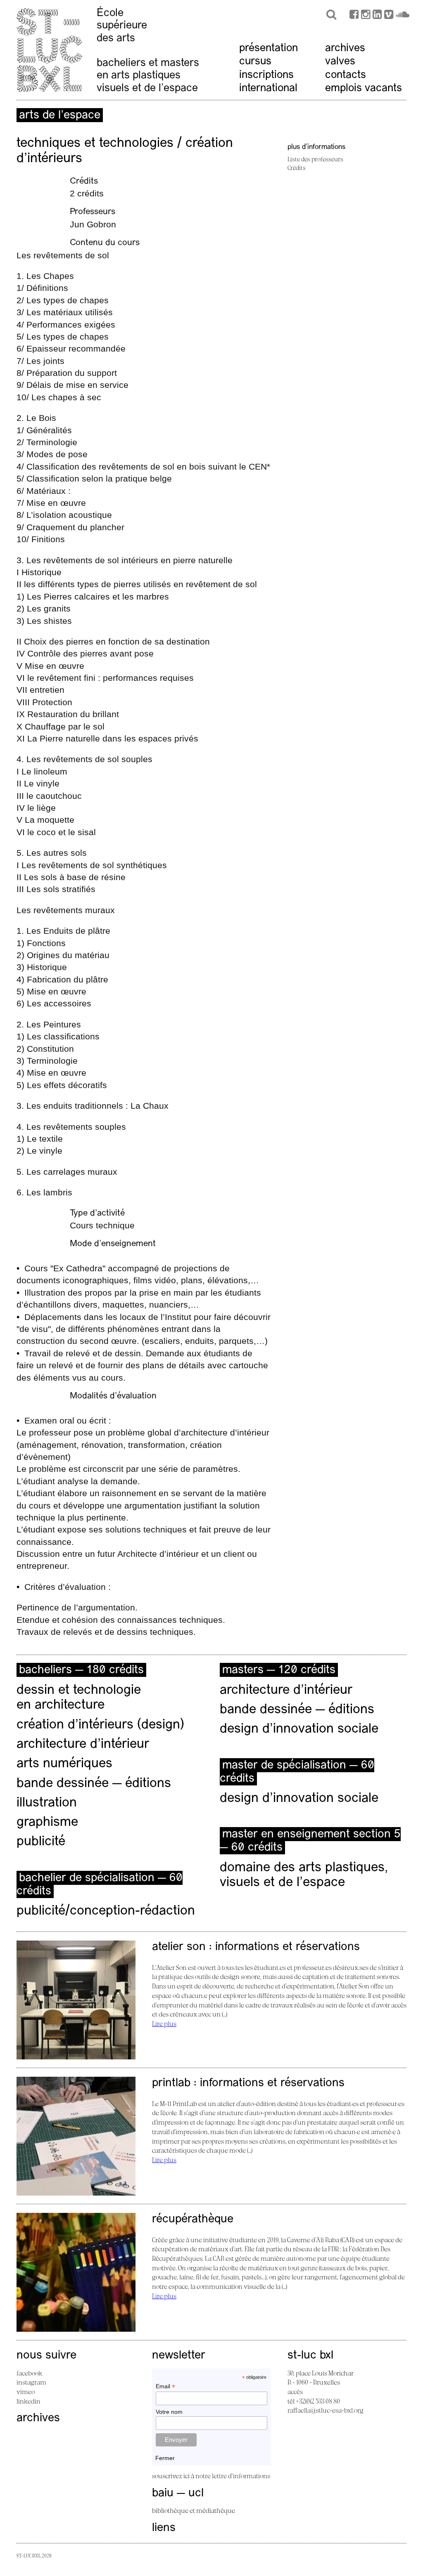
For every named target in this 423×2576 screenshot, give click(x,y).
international (268, 89)
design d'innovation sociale (299, 1729)
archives (345, 48)
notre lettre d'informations (233, 2476)
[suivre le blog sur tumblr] (366, 15)
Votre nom (169, 2412)
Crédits (297, 168)
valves (340, 62)
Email (165, 2386)
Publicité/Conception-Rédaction (106, 1911)
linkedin (29, 2401)
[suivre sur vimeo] (389, 15)
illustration (47, 1803)
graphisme (47, 1823)
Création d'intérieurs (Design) (100, 1725)
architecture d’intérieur (83, 1745)
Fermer (165, 2458)
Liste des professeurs (315, 159)
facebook (29, 2373)
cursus (255, 62)
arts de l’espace (60, 116)
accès (295, 2392)
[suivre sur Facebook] (354, 15)
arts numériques (64, 1764)
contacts (346, 75)
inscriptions (266, 75)
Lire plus (164, 2023)
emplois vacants (364, 89)
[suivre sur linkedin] (377, 15)
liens (164, 2528)
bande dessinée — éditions (94, 1784)
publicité (41, 1842)
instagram (31, 2382)
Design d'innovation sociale (299, 1799)
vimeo (26, 2392)
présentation (269, 48)
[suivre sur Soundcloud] (403, 15)
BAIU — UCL (178, 2493)
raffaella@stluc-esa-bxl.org (326, 2410)
